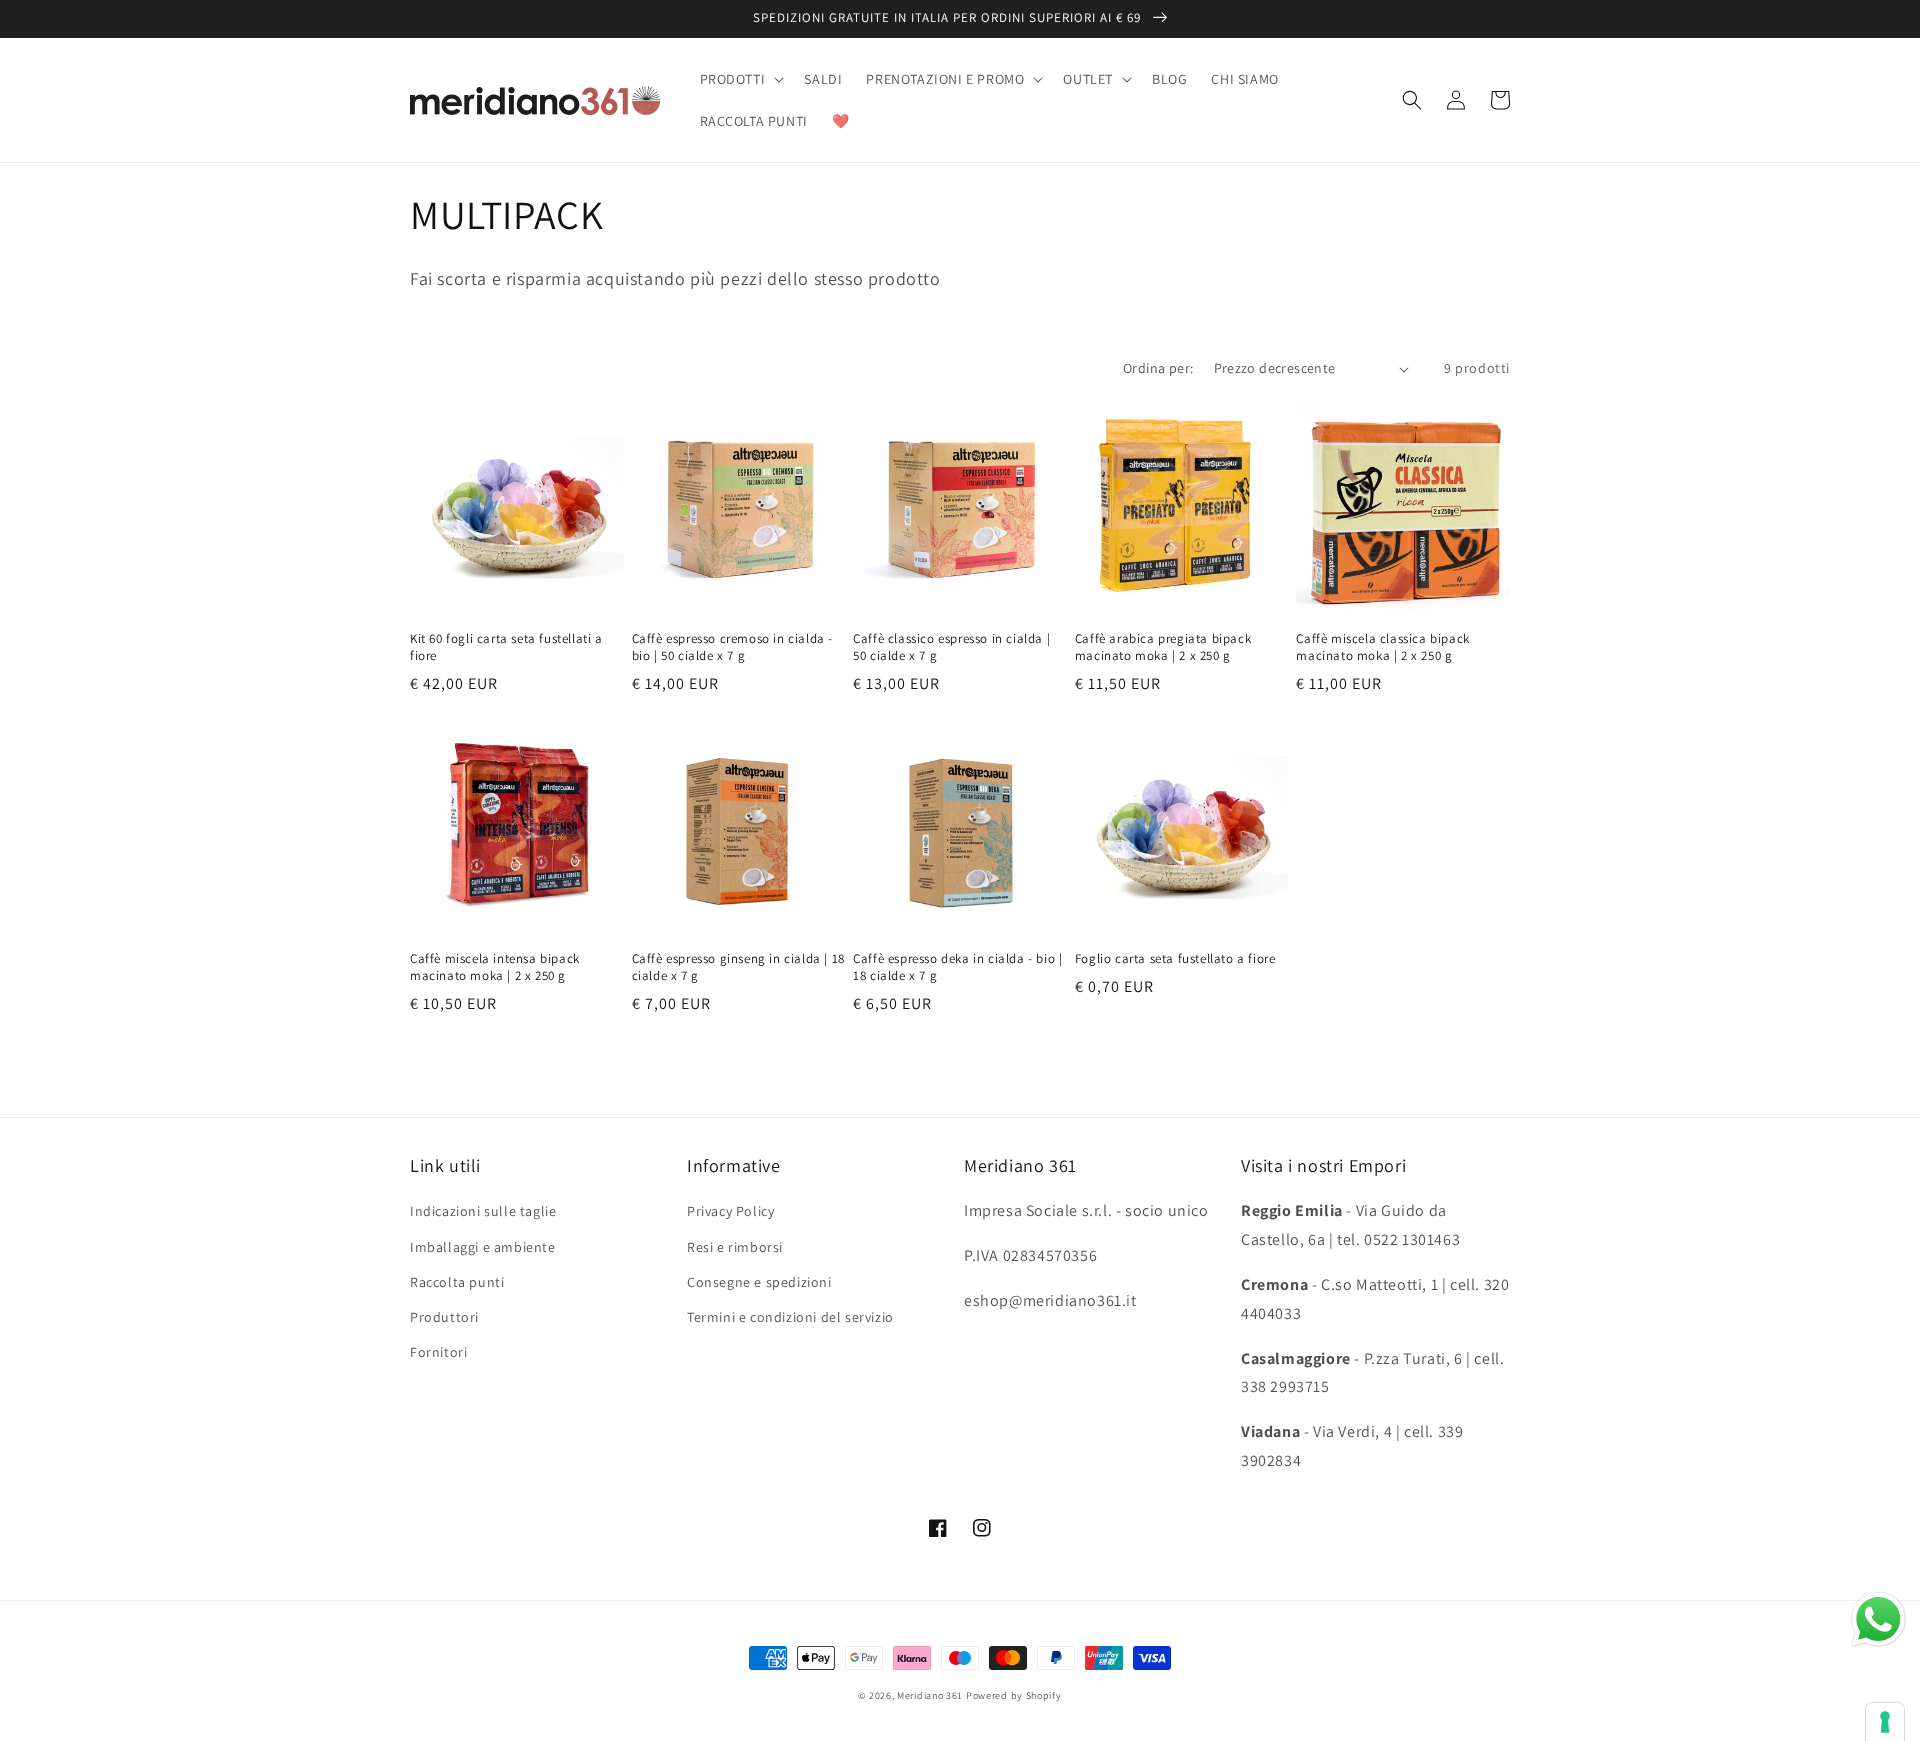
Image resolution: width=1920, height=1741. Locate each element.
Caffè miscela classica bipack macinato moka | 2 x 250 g (1382, 647)
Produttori (444, 1317)
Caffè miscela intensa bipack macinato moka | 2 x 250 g (495, 967)
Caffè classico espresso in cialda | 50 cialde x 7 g (951, 647)
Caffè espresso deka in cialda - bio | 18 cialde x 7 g (957, 967)
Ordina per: (1158, 368)
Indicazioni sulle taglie (483, 1211)
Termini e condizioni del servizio (790, 1317)
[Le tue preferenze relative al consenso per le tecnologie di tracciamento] (1885, 1722)
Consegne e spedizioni (759, 1282)
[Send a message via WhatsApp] (1878, 1619)
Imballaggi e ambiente (483, 1247)
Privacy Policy (730, 1211)
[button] (740, 79)
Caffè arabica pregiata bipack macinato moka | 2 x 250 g (1163, 647)
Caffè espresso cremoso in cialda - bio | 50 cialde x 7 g (732, 647)
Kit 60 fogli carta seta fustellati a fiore (506, 647)
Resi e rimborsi (735, 1247)
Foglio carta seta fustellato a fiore (1175, 959)
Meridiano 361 (930, 1695)
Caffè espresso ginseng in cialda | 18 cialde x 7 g (738, 967)
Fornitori (438, 1352)
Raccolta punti (457, 1282)
